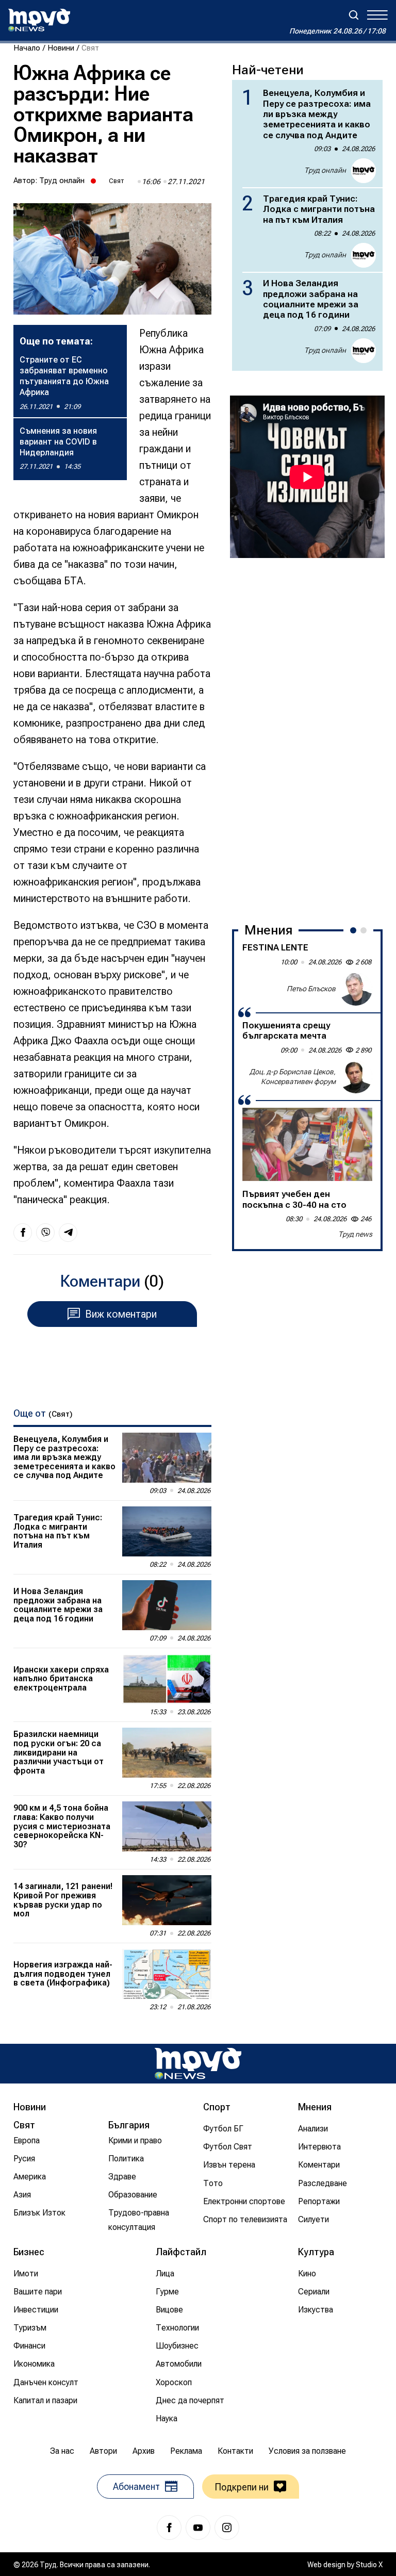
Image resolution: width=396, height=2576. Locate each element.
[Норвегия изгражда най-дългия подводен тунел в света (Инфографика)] (167, 1974)
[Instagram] (227, 2528)
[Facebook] (169, 2528)
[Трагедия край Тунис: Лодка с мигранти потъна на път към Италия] (167, 1531)
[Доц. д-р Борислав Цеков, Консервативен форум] (356, 1077)
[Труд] (198, 2064)
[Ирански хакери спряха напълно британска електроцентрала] (167, 1679)
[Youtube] (198, 2528)
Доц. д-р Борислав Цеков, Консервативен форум (293, 1077)
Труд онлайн (62, 181)
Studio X (369, 2565)
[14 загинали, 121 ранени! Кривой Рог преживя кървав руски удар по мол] (167, 1900)
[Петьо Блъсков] (356, 989)
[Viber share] (45, 1233)
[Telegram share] (68, 1233)
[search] (354, 15)
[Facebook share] (23, 1233)
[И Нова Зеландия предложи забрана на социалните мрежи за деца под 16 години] (167, 1605)
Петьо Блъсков (311, 989)
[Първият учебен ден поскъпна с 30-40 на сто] (307, 1144)
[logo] (39, 20)
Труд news (355, 1234)
